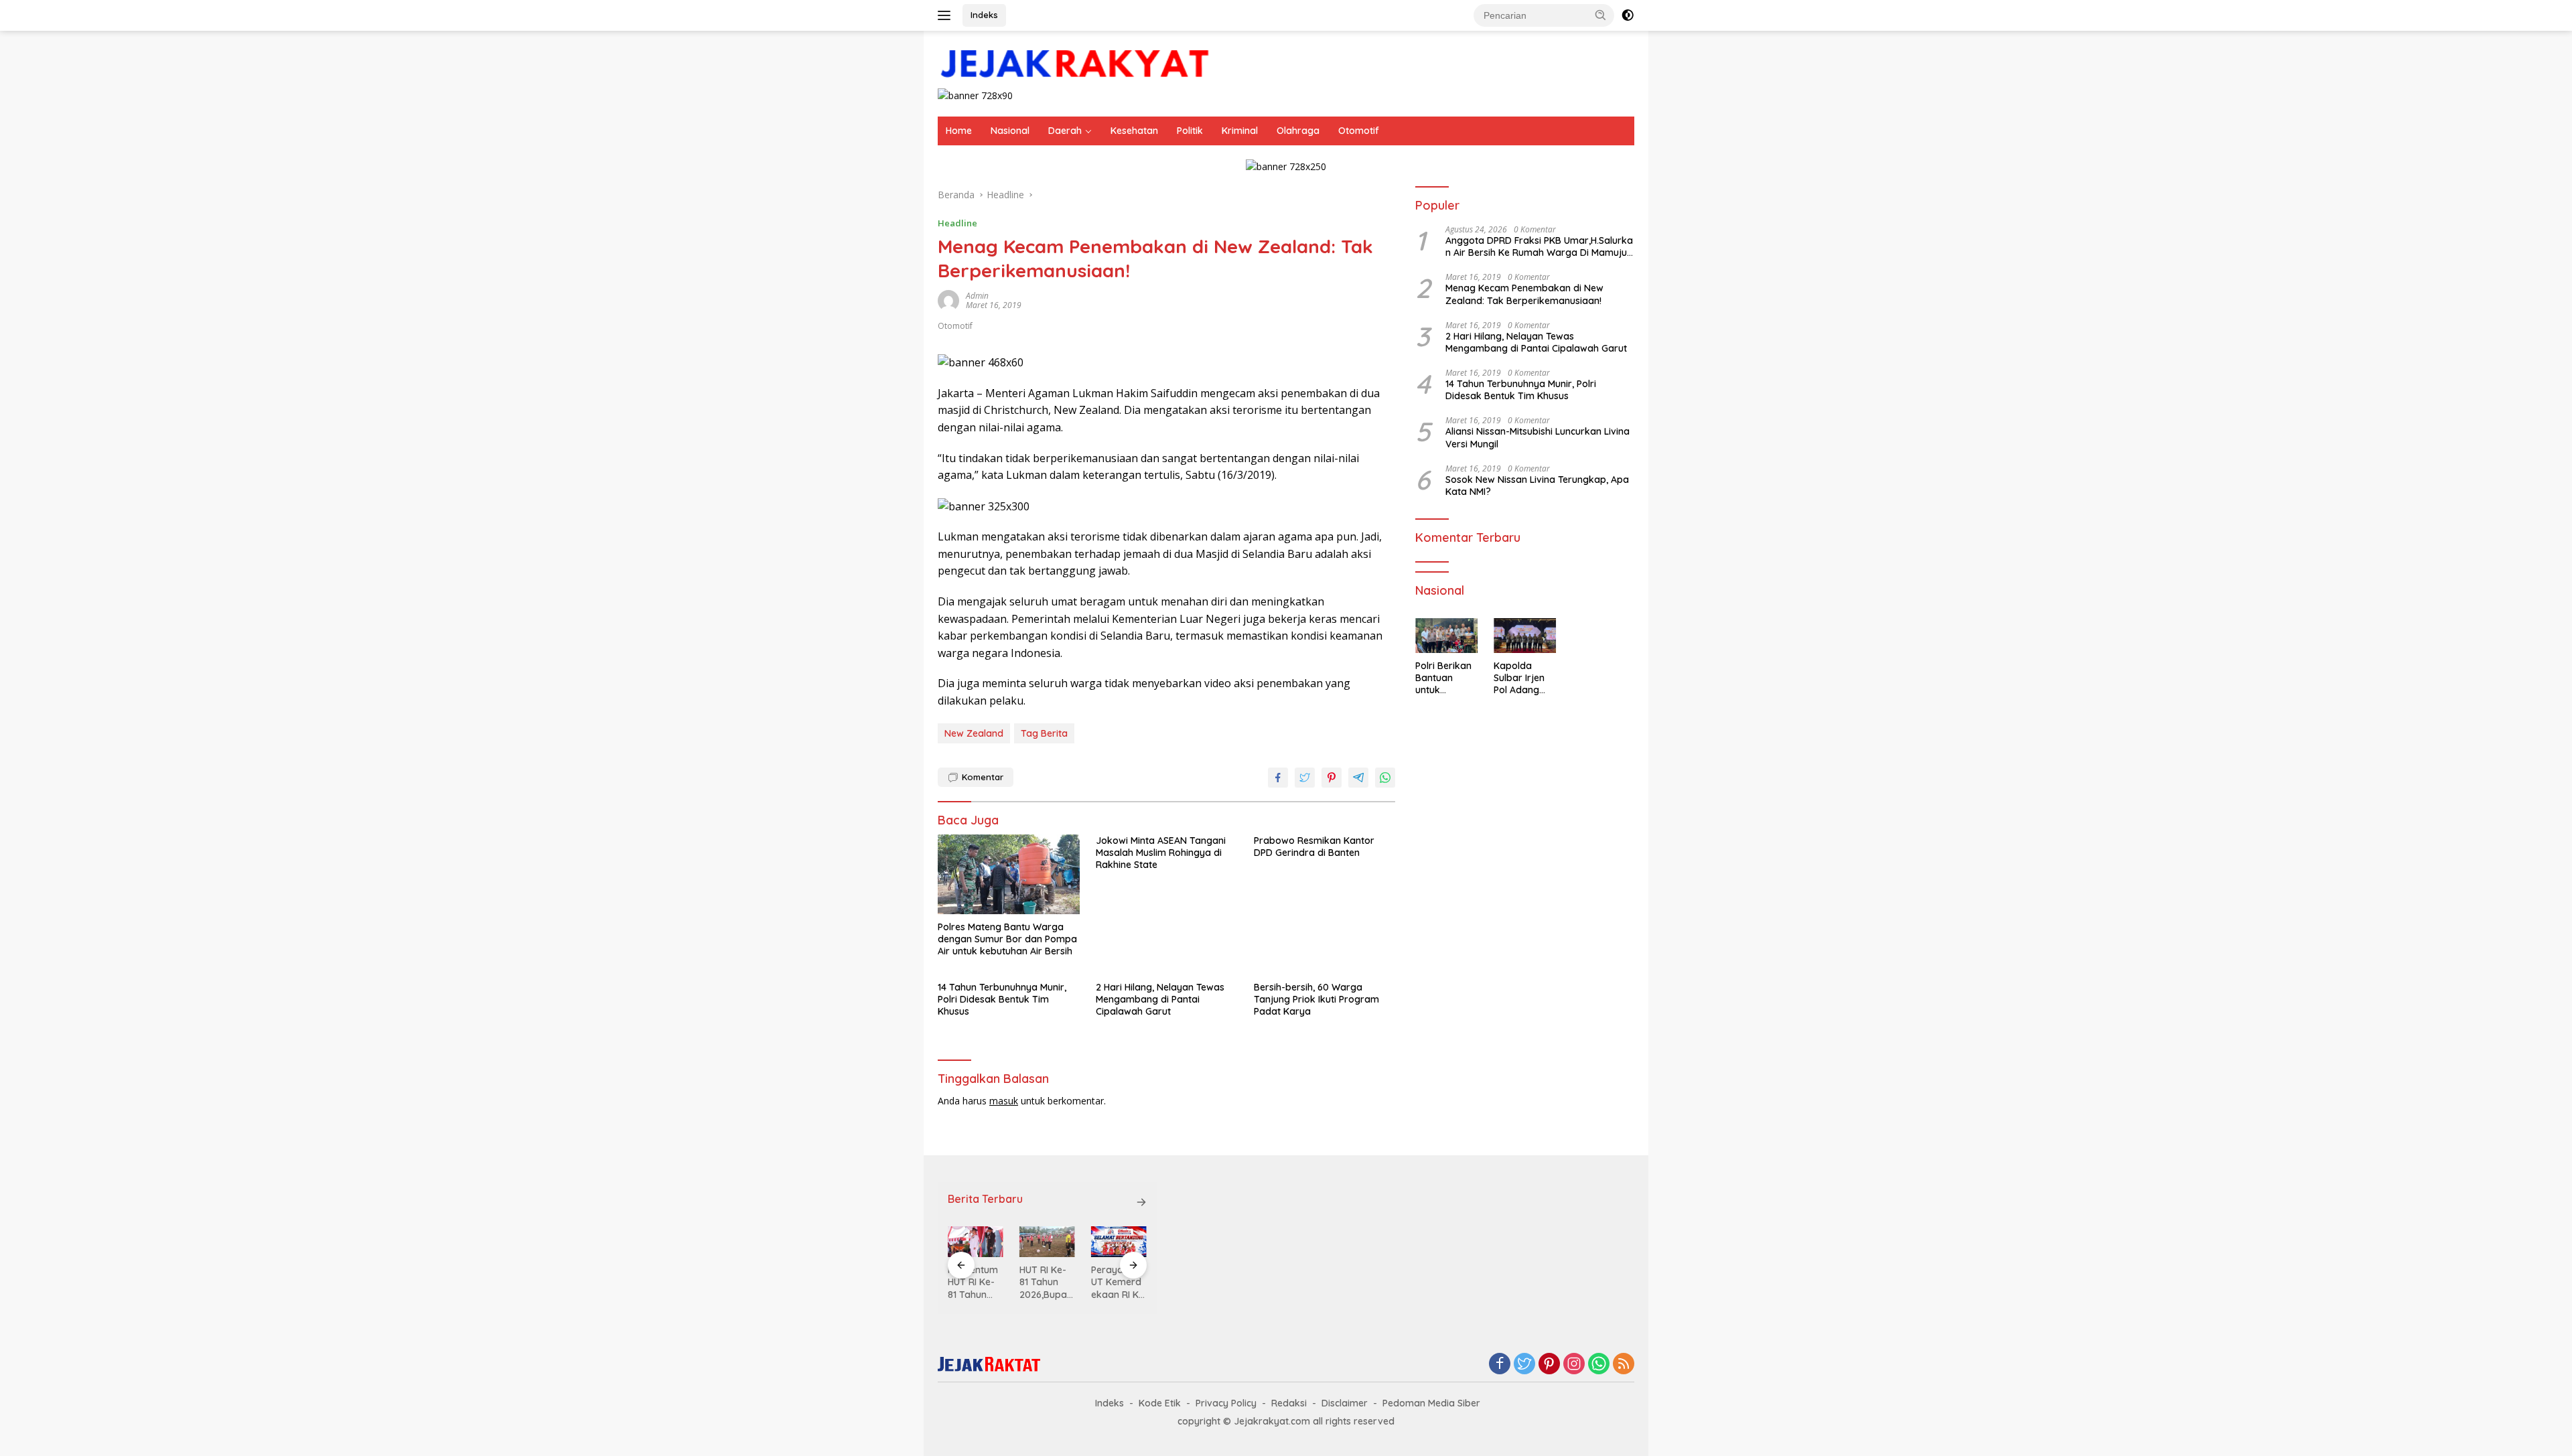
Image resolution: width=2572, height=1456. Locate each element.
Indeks (984, 15)
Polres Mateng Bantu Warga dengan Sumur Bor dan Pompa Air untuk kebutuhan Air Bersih (1007, 939)
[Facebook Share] (1278, 778)
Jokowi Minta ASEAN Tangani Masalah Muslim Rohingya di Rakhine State (1161, 853)
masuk (1004, 1101)
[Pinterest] (1549, 1365)
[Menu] (947, 15)
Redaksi (1289, 1403)
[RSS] (1624, 1365)
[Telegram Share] (1358, 778)
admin (977, 296)
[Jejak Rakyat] (1075, 65)
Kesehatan (1134, 131)
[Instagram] (1574, 1365)
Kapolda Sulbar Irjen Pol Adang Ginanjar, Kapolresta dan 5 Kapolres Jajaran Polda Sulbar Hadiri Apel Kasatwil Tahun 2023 (1522, 678)
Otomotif (1359, 131)
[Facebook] (1500, 1365)
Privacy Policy (1226, 1403)
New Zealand (974, 733)
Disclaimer (1345, 1403)
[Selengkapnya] (1141, 1202)
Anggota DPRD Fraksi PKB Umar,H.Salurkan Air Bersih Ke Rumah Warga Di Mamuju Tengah (1539, 246)
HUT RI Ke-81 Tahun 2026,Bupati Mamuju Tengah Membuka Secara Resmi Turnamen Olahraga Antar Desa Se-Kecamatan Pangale (1046, 1282)
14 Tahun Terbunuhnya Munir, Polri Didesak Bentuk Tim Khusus (1002, 999)
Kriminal (1240, 131)
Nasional (1010, 131)
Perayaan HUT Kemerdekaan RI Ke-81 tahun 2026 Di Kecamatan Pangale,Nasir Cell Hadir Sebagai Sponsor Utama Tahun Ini (1119, 1282)
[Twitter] (1524, 1365)
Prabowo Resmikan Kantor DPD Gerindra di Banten (1314, 847)
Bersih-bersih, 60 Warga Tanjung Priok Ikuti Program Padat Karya (1316, 999)
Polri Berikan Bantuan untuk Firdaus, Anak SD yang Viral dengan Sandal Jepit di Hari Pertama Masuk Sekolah (1445, 678)
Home (959, 131)
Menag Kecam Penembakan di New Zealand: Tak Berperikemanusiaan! (1524, 295)
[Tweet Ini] (1305, 778)
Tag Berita (1044, 733)
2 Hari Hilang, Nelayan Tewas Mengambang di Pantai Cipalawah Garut (1160, 999)
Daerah (1065, 131)
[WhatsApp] (1599, 1365)
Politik (1190, 131)
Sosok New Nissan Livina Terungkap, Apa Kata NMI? (1537, 486)
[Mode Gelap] (1628, 15)
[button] (1601, 15)
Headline (957, 223)
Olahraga (1298, 131)
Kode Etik (1160, 1403)
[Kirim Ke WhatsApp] (1385, 778)
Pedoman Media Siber (1431, 1403)
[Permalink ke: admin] (948, 299)
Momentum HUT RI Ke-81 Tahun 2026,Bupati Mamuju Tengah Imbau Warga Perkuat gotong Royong (974, 1282)
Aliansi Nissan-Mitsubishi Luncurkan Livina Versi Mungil (1538, 438)
